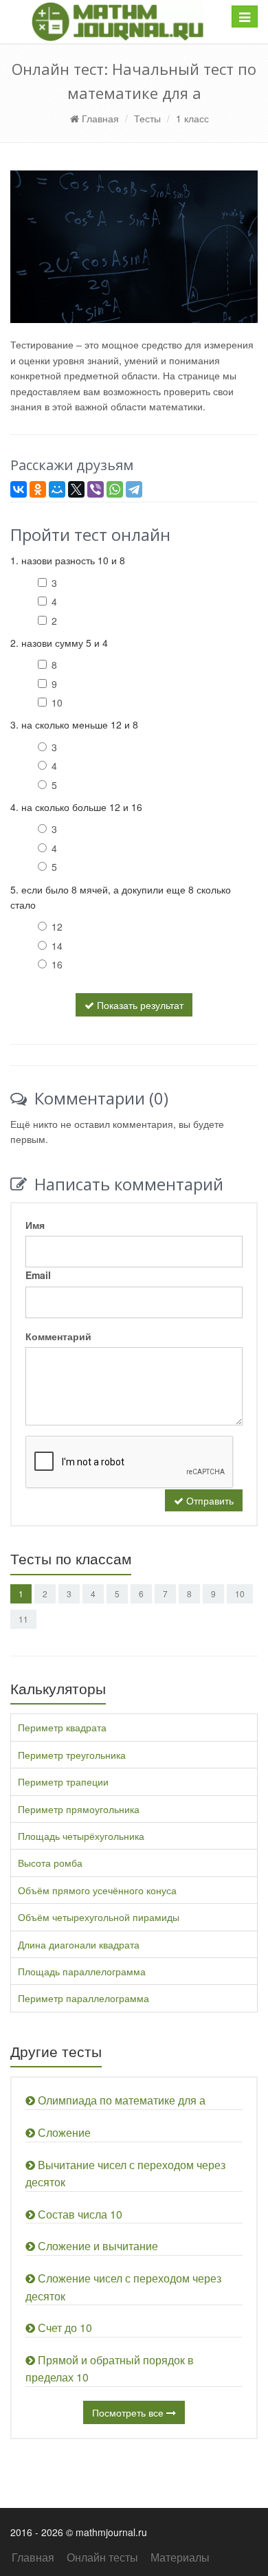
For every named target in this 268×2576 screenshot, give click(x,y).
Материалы (180, 2557)
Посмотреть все (129, 2412)
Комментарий (58, 1336)
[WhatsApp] (115, 489)
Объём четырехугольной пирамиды (99, 1917)
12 (57, 926)
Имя (35, 1225)
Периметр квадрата (62, 1727)
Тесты (147, 118)
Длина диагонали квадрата (79, 1944)
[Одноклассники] (38, 489)
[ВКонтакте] (19, 489)
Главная (99, 118)
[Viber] (96, 489)
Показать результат (139, 1005)
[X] (76, 489)
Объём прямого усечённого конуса (97, 1890)
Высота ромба (50, 1863)
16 (57, 964)
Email (38, 1275)
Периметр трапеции (63, 1781)
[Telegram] (134, 489)
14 (57, 946)
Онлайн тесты (102, 2557)
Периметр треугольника (72, 1755)
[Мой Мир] (57, 489)
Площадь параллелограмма (82, 1971)
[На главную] (118, 22)
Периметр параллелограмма (83, 1998)
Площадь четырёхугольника (81, 1836)
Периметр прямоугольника (79, 1809)
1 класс (192, 118)
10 (57, 702)
